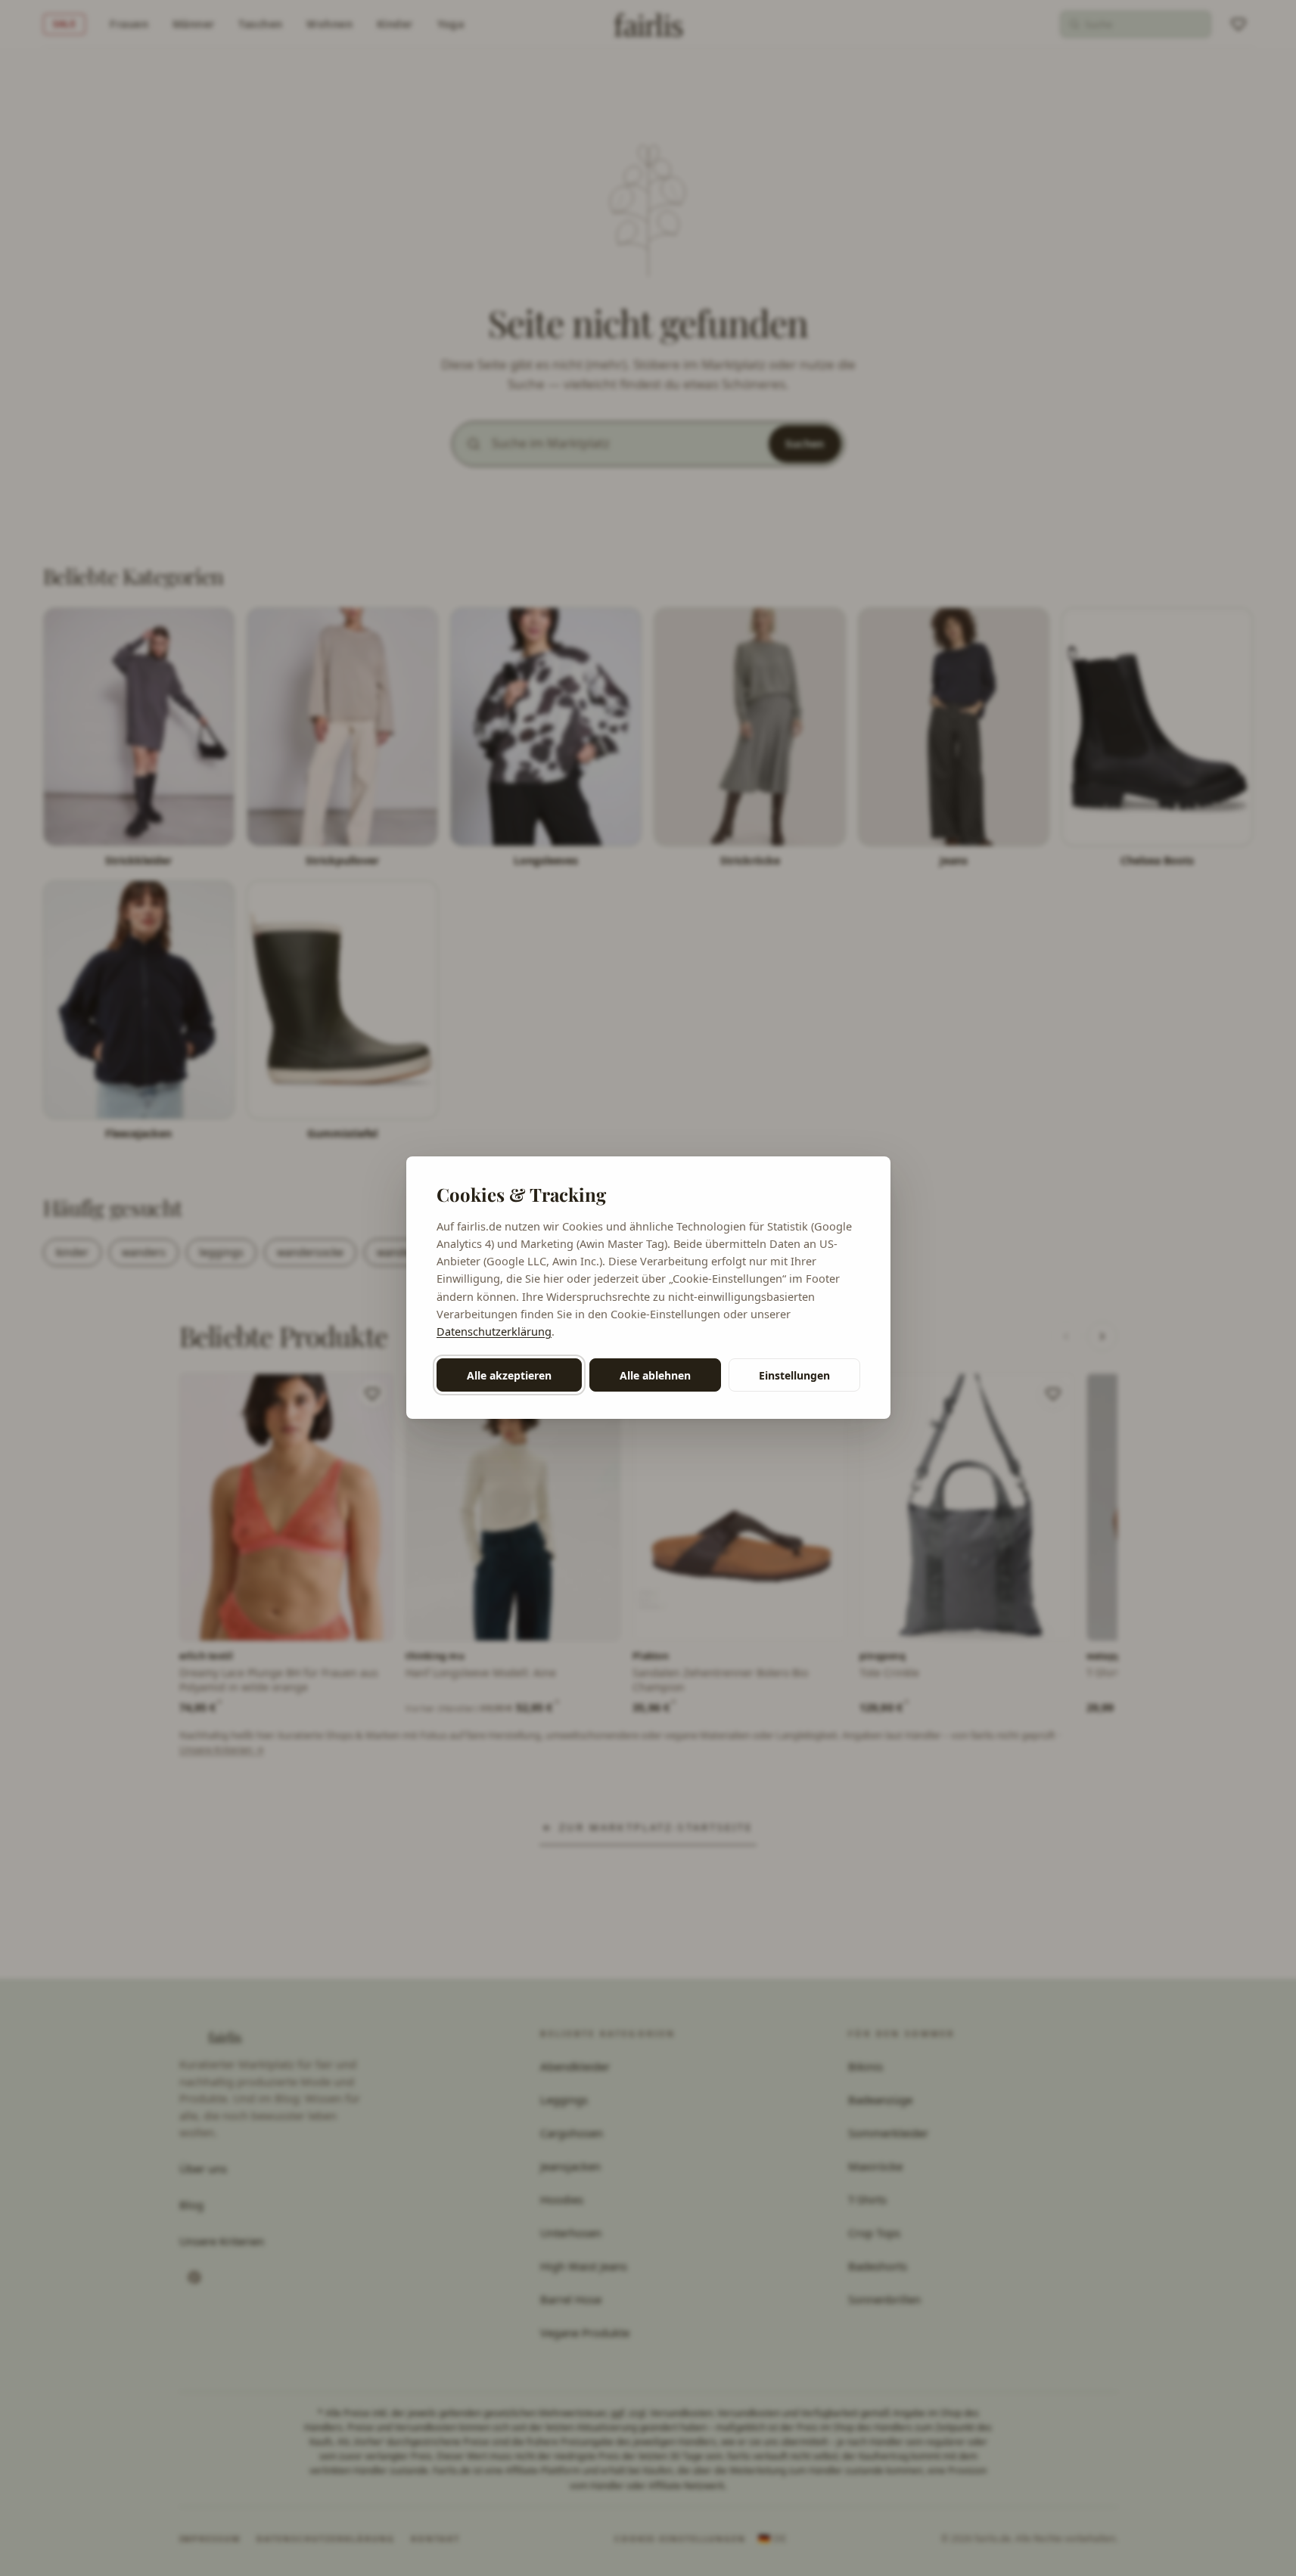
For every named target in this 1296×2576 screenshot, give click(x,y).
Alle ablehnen (655, 1375)
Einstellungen (794, 1375)
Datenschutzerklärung (494, 1331)
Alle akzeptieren (509, 1375)
